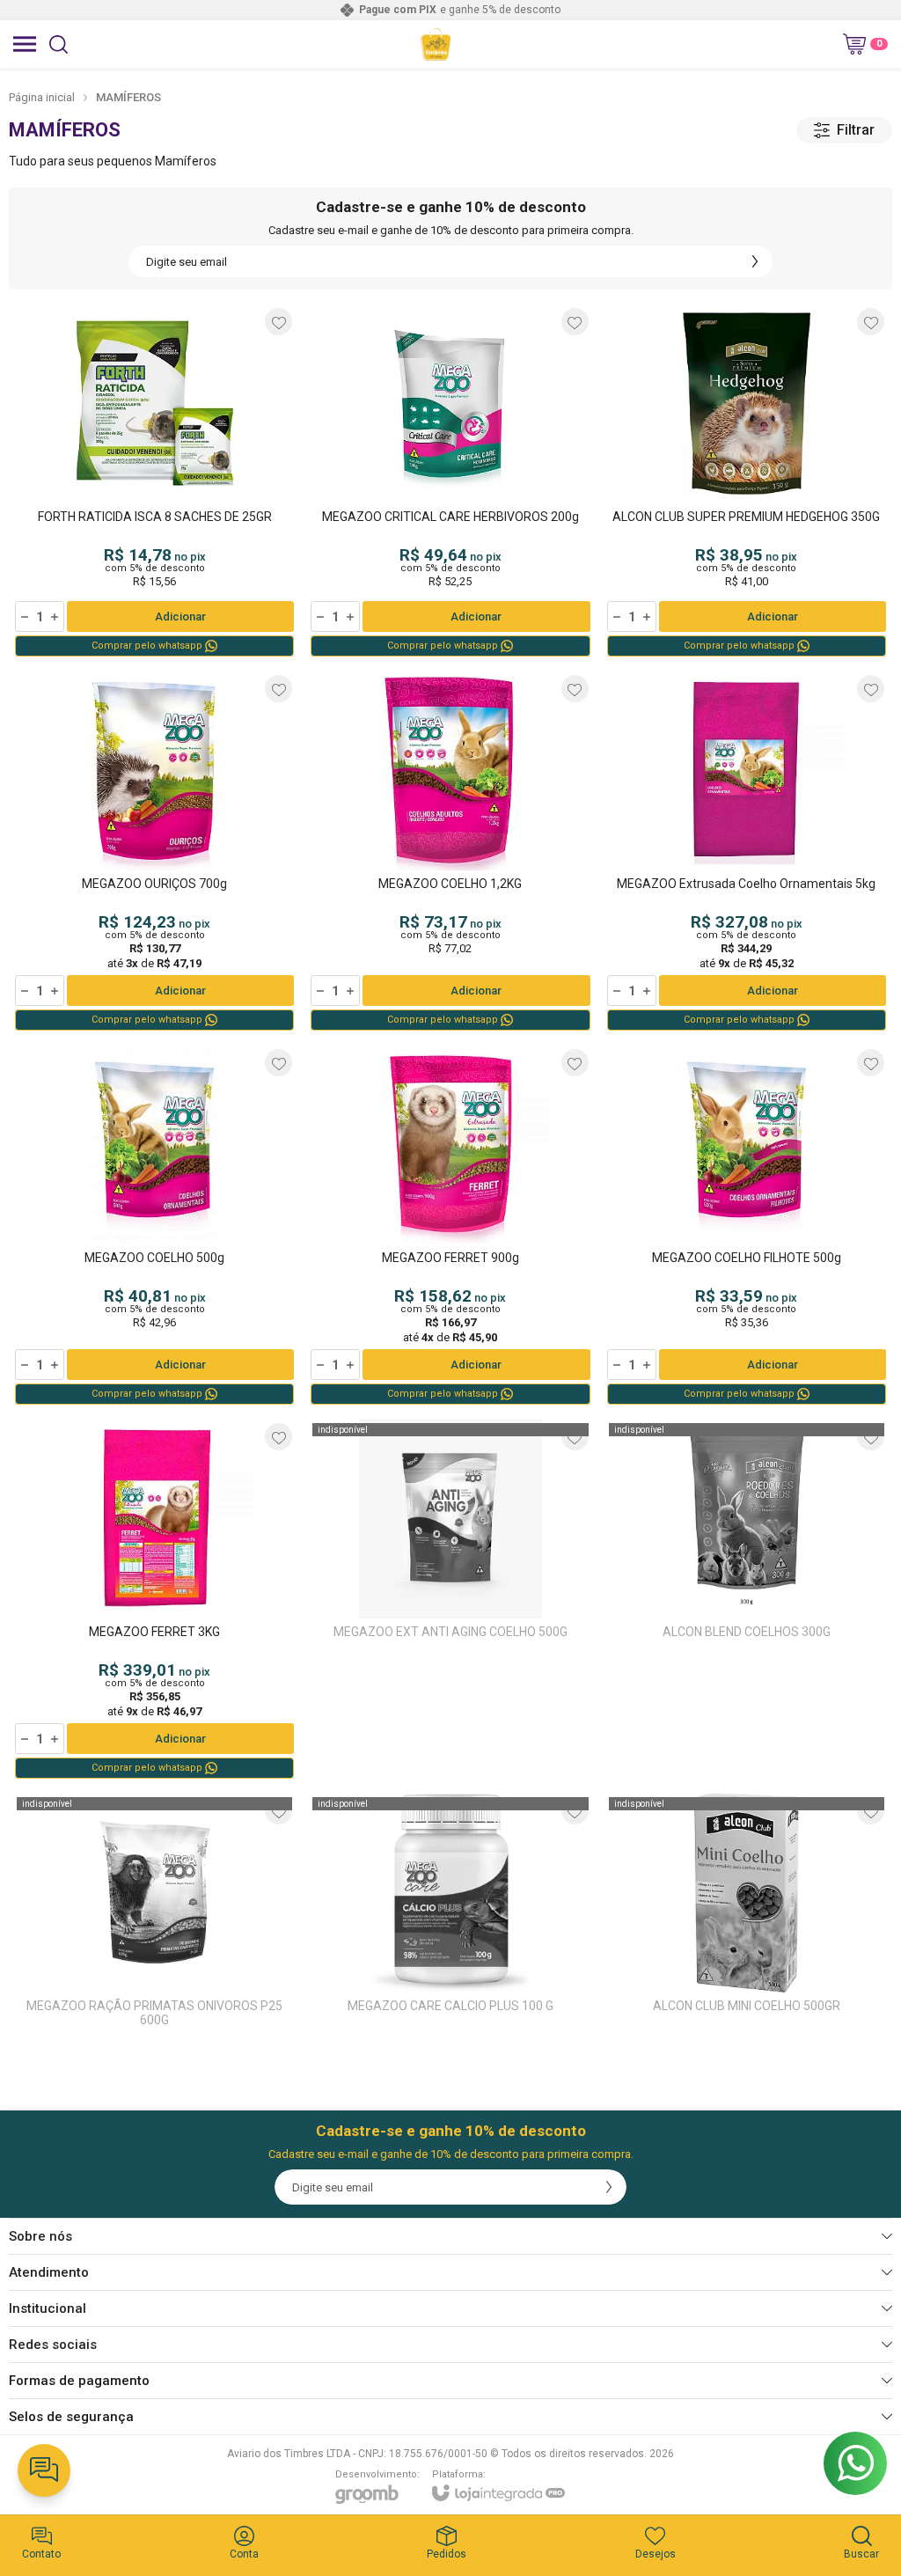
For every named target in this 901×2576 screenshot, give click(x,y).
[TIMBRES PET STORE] (436, 44)
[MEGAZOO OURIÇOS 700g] (154, 852)
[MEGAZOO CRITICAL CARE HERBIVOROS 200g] (450, 481)
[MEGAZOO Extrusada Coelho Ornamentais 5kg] (747, 852)
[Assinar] (755, 261)
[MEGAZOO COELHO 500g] (154, 1226)
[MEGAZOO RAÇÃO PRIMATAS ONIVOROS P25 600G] (154, 1916)
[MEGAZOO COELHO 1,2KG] (450, 852)
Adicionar (180, 616)
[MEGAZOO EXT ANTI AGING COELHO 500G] (450, 1600)
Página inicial (42, 97)
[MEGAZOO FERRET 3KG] (154, 1600)
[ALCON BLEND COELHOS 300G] (747, 1600)
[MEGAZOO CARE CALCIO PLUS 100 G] (450, 1916)
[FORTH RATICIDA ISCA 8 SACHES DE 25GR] (154, 481)
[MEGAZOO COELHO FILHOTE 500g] (747, 1226)
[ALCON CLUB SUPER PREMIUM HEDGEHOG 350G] (747, 481)
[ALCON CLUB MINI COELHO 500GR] (747, 1916)
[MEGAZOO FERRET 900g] (450, 1226)
